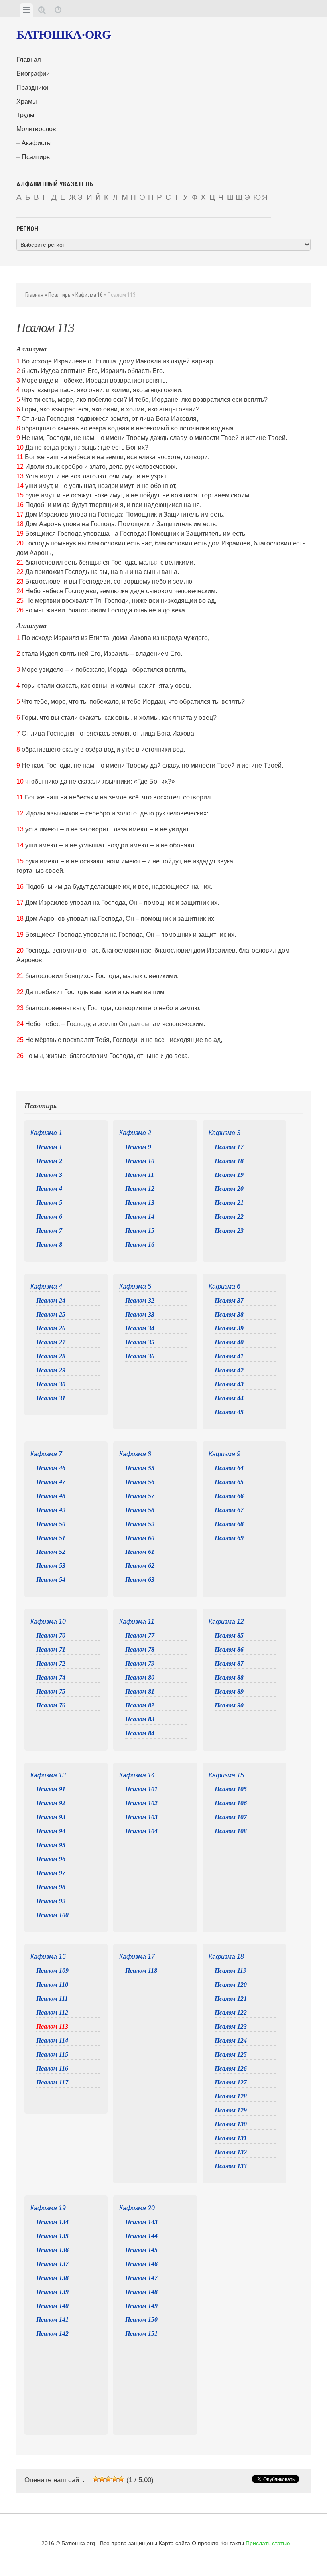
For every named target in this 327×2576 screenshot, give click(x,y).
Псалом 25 (51, 1314)
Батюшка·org (64, 35)
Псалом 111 (52, 1999)
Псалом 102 (141, 1803)
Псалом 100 (52, 1915)
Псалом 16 (140, 1245)
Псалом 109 (52, 1971)
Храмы (27, 102)
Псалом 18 (229, 1161)
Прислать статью (268, 2543)
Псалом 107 (231, 1817)
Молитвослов (36, 129)
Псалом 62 (140, 1566)
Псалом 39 (229, 1328)
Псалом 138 (52, 2278)
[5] (121, 2479)
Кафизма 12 (226, 1622)
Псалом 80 (140, 1677)
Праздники (32, 88)
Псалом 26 (51, 1328)
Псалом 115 (52, 2054)
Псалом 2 (49, 1161)
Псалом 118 (141, 1971)
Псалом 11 (140, 1175)
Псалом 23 (229, 1231)
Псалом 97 (51, 1873)
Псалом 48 (51, 1496)
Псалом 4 (49, 1189)
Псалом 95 (51, 1845)
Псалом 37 (229, 1300)
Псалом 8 (49, 1245)
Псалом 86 (229, 1649)
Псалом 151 (141, 2334)
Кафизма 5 (135, 1286)
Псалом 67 (229, 1510)
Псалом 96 (51, 1859)
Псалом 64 (229, 1468)
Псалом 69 (229, 1538)
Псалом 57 (140, 1496)
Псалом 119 (230, 1971)
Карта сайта (174, 2543)
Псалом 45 (229, 1412)
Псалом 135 (52, 2236)
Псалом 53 (51, 1566)
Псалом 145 (141, 2250)
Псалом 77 (140, 1635)
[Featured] (58, 10)
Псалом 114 (52, 2040)
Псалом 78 (140, 1649)
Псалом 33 (140, 1314)
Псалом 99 (51, 1901)
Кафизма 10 (48, 1622)
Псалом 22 (229, 1217)
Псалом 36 (140, 1356)
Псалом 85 (229, 1635)
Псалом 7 (49, 1231)
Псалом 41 (229, 1356)
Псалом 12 (140, 1189)
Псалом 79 (140, 1663)
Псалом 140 (52, 2306)
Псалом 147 (141, 2278)
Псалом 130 (231, 2124)
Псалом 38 (229, 1314)
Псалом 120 (231, 1985)
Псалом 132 (231, 2152)
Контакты (232, 2543)
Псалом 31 (51, 1398)
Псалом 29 (51, 1370)
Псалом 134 (52, 2222)
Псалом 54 (51, 1580)
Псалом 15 (140, 1231)
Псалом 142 (52, 2334)
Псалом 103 (141, 1817)
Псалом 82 (140, 1705)
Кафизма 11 (137, 1622)
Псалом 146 (141, 2264)
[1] (96, 2479)
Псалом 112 (52, 2012)
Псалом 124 (231, 2040)
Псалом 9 (138, 1147)
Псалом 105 (231, 1789)
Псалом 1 (49, 1147)
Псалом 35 (140, 1342)
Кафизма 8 (135, 1454)
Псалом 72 (51, 1663)
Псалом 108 (231, 1831)
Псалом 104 (141, 1831)
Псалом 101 (141, 1789)
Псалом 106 (231, 1803)
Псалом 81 (140, 1691)
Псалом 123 (231, 2026)
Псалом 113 (52, 2026)
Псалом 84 (140, 1733)
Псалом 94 (51, 1831)
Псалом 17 (229, 1147)
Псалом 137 (52, 2264)
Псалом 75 (51, 1691)
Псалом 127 (231, 2082)
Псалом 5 (49, 1203)
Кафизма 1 (46, 1133)
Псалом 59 (140, 1524)
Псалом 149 (141, 2306)
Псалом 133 (231, 2166)
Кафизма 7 (46, 1454)
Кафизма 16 (89, 295)
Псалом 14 (140, 1217)
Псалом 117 (52, 2082)
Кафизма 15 (226, 1775)
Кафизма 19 (48, 2208)
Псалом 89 (229, 1691)
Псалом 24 (51, 1300)
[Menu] (26, 10)
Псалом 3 (49, 1175)
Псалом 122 (231, 2012)
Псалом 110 (52, 1985)
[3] (108, 2479)
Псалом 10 (140, 1161)
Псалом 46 (51, 1468)
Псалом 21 (229, 1203)
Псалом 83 (140, 1719)
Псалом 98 (51, 1887)
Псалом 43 (229, 1384)
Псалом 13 (140, 1203)
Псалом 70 (51, 1635)
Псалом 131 (231, 2138)
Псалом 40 (229, 1342)
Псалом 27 (51, 1342)
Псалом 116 (52, 2068)
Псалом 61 (140, 1552)
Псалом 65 (229, 1482)
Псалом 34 (140, 1328)
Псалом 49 (51, 1510)
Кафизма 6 (225, 1286)
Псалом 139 (52, 2292)
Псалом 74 (51, 1677)
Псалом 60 (140, 1538)
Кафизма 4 (46, 1286)
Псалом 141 (52, 2320)
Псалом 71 (51, 1649)
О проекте (205, 2543)
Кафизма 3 (225, 1133)
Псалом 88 (229, 1677)
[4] (115, 2479)
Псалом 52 (51, 1552)
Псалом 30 (51, 1384)
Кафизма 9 (225, 1454)
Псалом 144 (141, 2236)
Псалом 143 (141, 2222)
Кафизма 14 (137, 1775)
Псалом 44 (229, 1398)
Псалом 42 (229, 1370)
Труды (26, 115)
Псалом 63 (140, 1580)
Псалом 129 (231, 2110)
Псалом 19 (229, 1175)
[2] (102, 2479)
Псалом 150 (141, 2320)
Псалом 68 (229, 1524)
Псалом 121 (231, 1999)
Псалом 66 (229, 1496)
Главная (29, 60)
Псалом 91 (51, 1789)
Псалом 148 (141, 2292)
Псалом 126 (231, 2068)
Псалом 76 (51, 1705)
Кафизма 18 (226, 1957)
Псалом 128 (231, 2096)
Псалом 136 (52, 2250)
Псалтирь (36, 157)
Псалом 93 (51, 1817)
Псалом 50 (51, 1524)
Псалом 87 (229, 1663)
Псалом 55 (140, 1468)
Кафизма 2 (135, 1133)
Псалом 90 (229, 1705)
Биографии (33, 74)
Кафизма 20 (137, 2208)
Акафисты (37, 143)
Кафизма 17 (137, 1957)
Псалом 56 (140, 1482)
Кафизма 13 (48, 1775)
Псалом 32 (140, 1300)
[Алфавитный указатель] (42, 10)
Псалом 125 (231, 2054)
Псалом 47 (51, 1482)
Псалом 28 (51, 1356)
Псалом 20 (229, 1189)
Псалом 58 (140, 1510)
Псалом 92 (51, 1803)
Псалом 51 (51, 1538)
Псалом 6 (49, 1217)
